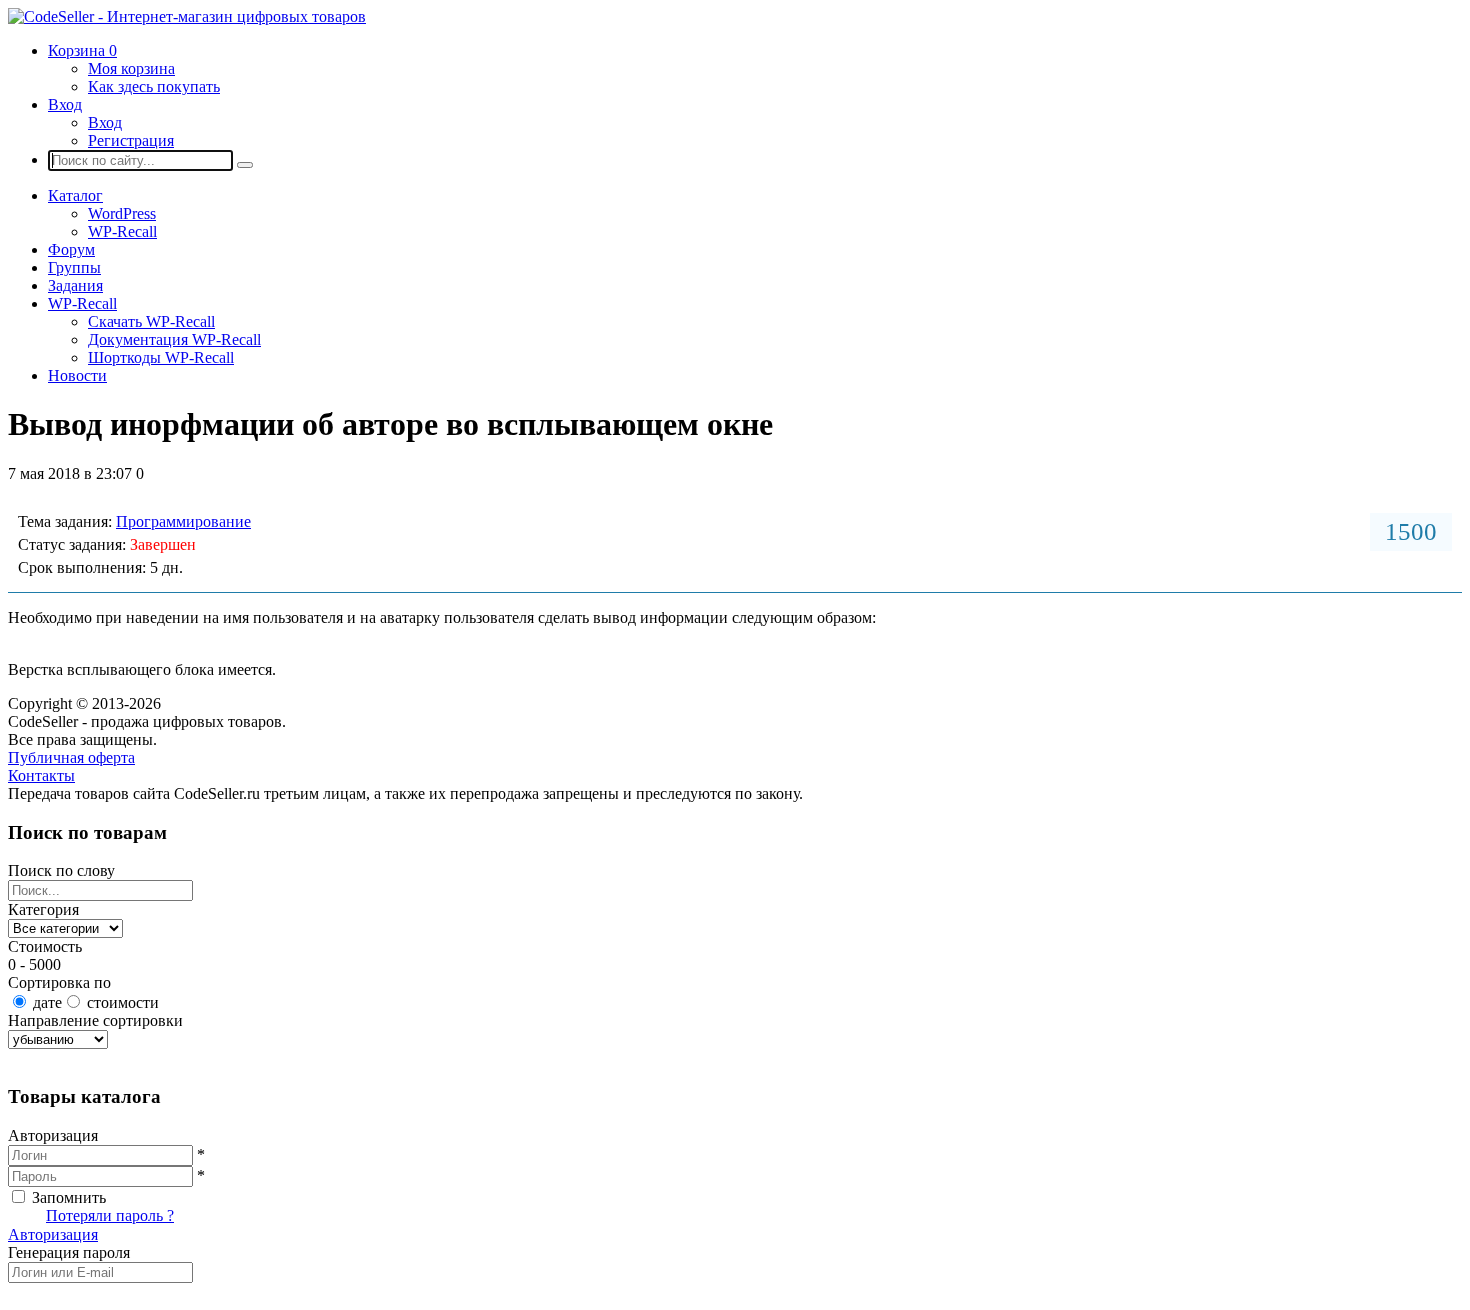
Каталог (75, 195)
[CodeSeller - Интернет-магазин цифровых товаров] (187, 16)
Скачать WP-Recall (151, 321)
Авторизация (53, 1234)
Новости (77, 375)
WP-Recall (122, 231)
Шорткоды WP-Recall (161, 357)
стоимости (123, 1002)
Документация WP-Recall (174, 339)
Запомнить (69, 1197)
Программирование (183, 521)
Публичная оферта (71, 757)
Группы (74, 267)
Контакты (41, 775)
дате (47, 1002)
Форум (71, 249)
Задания (75, 285)
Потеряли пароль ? (110, 1215)
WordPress (122, 213)
